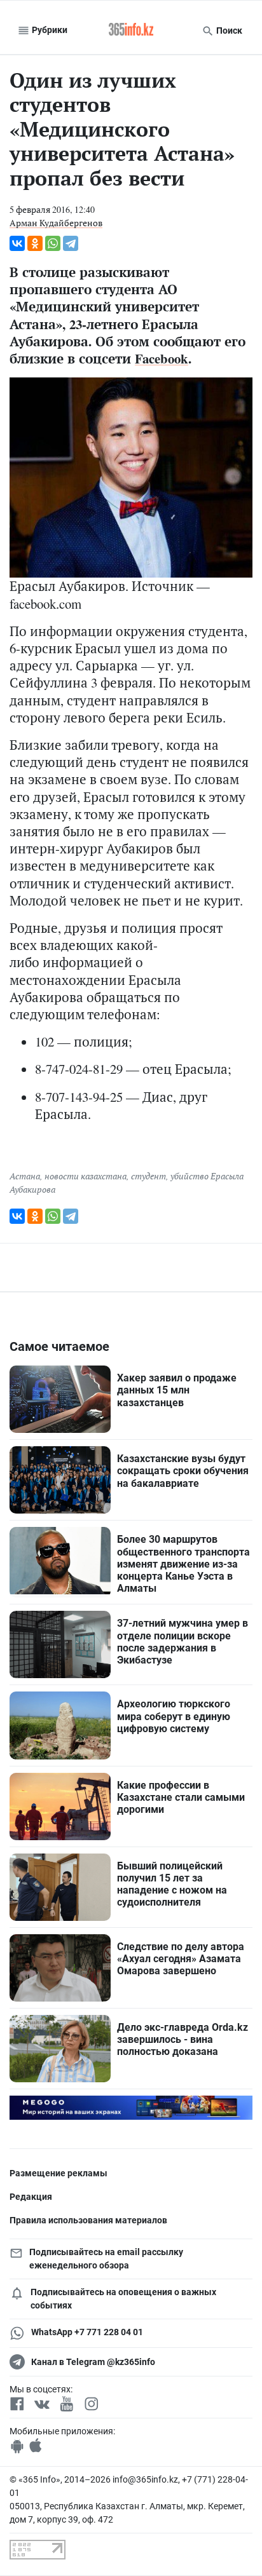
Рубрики (49, 30)
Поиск (228, 31)
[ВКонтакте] (17, 243)
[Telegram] (71, 243)
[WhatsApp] (53, 243)
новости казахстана (86, 1176)
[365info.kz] (131, 31)
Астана (25, 1176)
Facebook (162, 358)
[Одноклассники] (35, 243)
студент (148, 1176)
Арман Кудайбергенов (56, 223)
